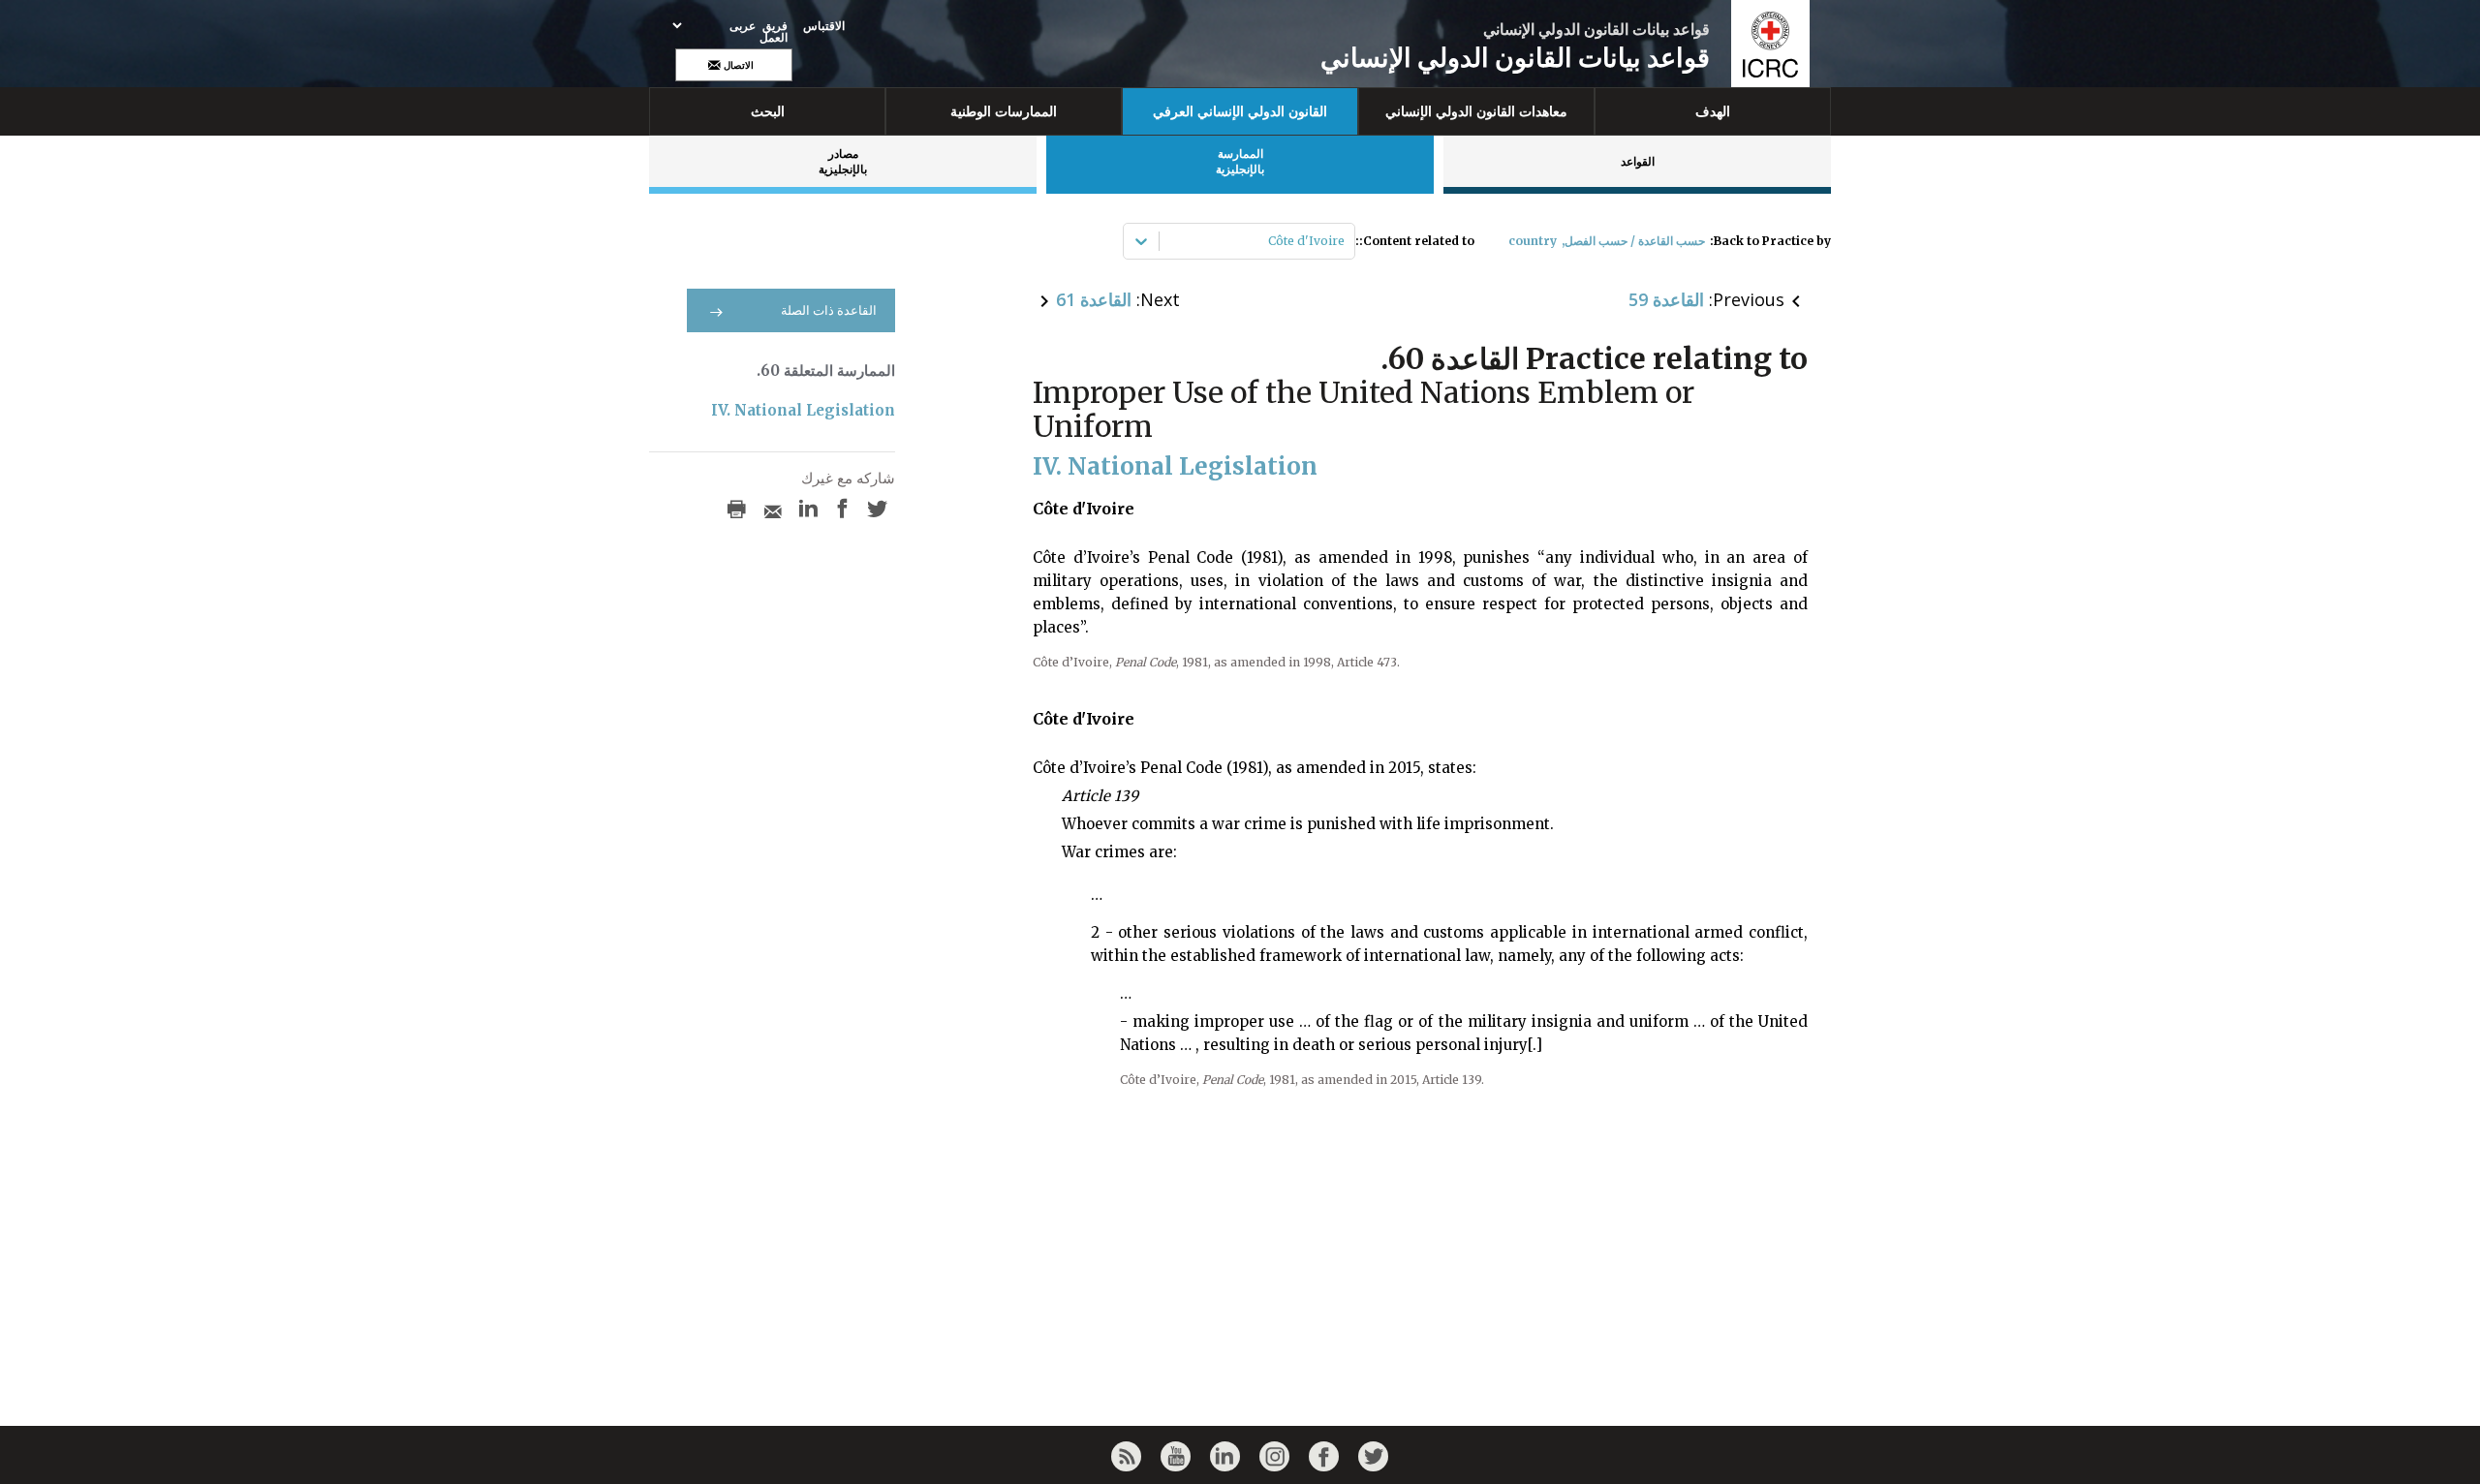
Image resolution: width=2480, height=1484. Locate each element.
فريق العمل (774, 32)
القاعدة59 (1666, 299)
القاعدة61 (1094, 299)
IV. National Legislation (803, 410)
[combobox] (1343, 241)
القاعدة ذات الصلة (829, 310)
